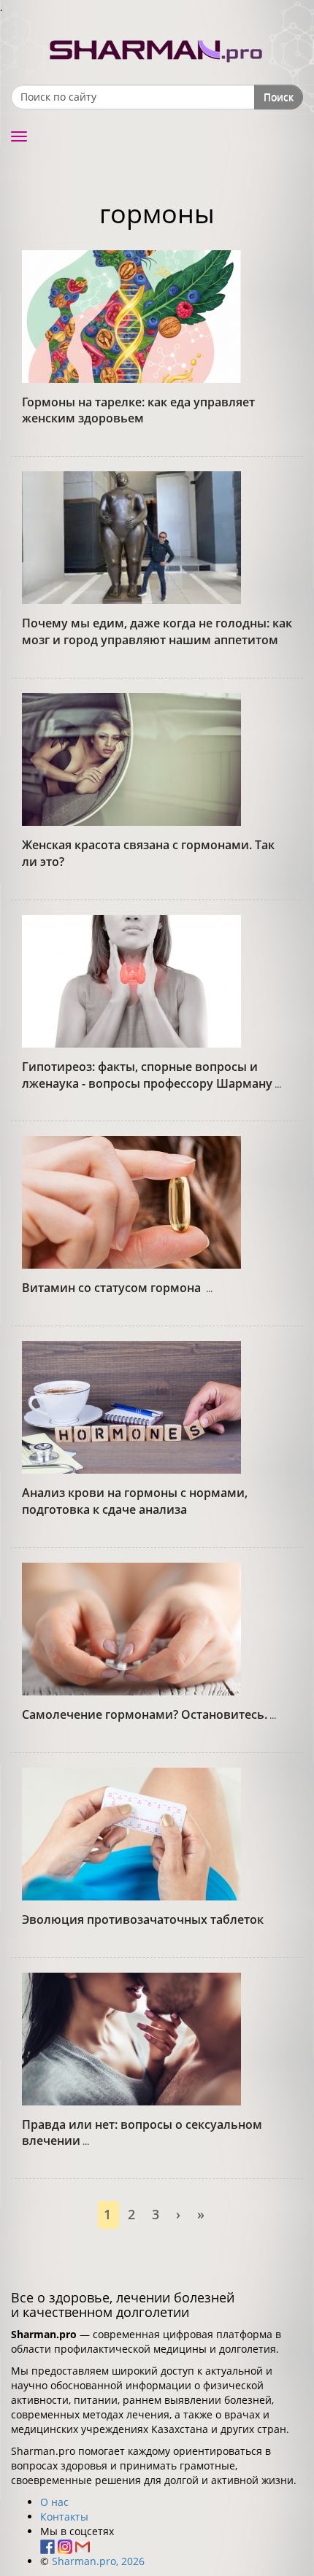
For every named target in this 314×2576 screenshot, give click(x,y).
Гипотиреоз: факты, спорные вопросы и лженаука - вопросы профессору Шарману (147, 1075)
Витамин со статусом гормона (113, 1288)
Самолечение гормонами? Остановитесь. (145, 1714)
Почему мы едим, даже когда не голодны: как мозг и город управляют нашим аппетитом (157, 631)
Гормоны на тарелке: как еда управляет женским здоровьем (138, 410)
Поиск (279, 97)
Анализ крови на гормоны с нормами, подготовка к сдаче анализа (135, 1501)
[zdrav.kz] (157, 48)
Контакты (64, 2517)
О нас (54, 2502)
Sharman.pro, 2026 (98, 2561)
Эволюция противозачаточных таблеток (143, 1919)
